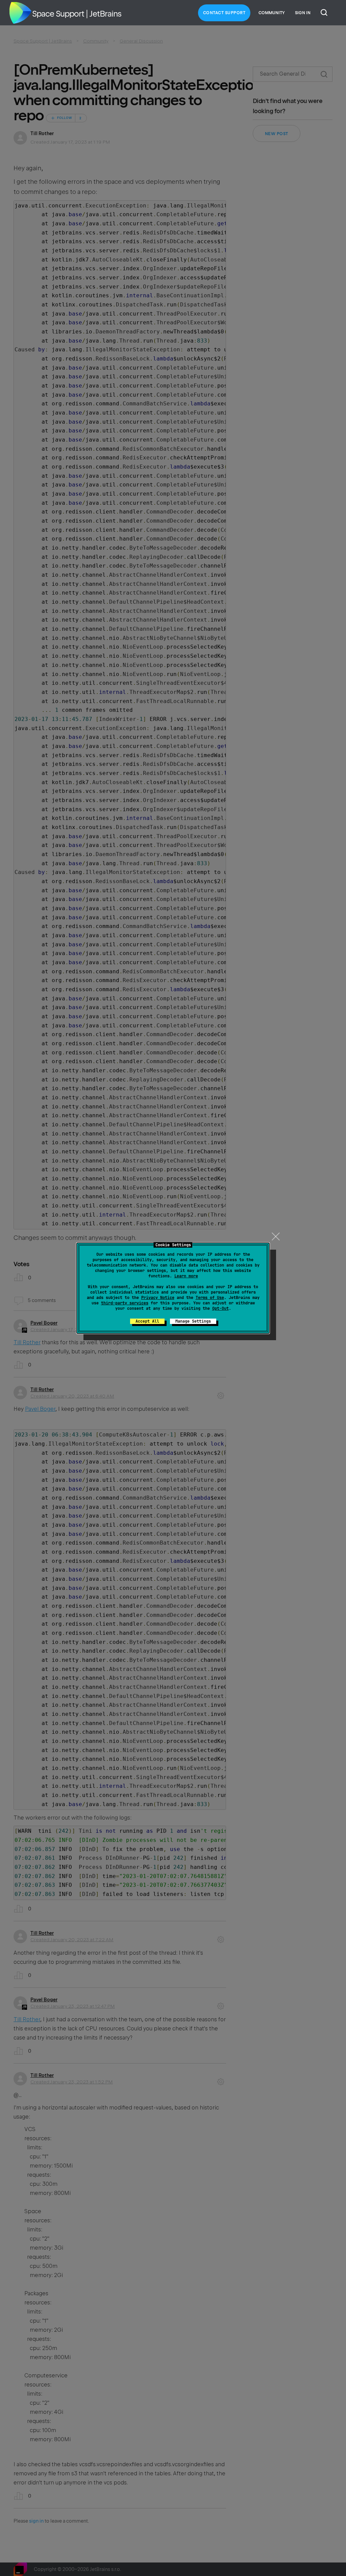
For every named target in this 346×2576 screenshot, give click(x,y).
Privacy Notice (158, 1298)
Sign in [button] (303, 13)
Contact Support (224, 13)
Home (20, 13)
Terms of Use (210, 1298)
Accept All (147, 1321)
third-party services (125, 1303)
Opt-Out (220, 1308)
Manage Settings (193, 1321)
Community (272, 13)
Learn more (186, 1276)
